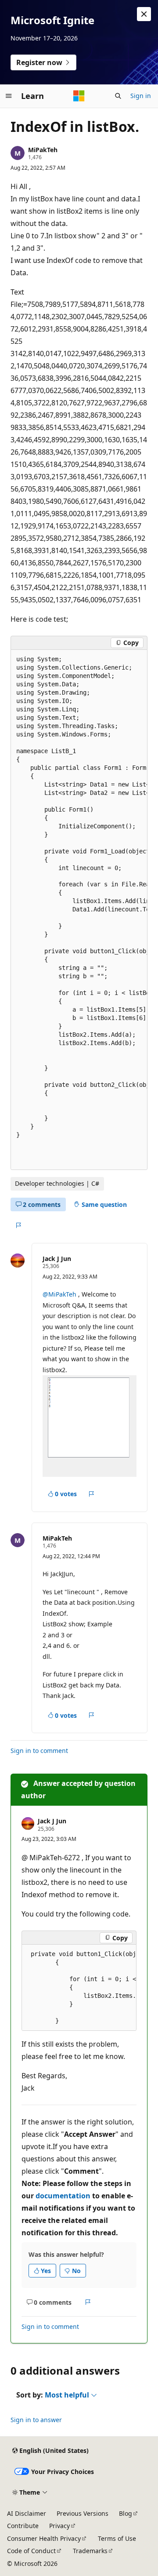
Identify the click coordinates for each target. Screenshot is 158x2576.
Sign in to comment (39, 1751)
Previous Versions (83, 2513)
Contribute (23, 2526)
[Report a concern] (18, 1225)
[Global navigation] (9, 96)
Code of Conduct (31, 2551)
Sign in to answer (36, 2420)
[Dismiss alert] (144, 14)
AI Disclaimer (27, 2513)
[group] (79, 910)
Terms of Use (117, 2538)
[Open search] (118, 96)
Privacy (59, 2526)
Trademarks (90, 2551)
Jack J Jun (57, 1259)
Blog (126, 2513)
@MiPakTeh (60, 1294)
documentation (63, 2196)
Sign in (141, 96)
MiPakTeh (43, 150)
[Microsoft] (79, 96)
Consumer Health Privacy (44, 2538)
